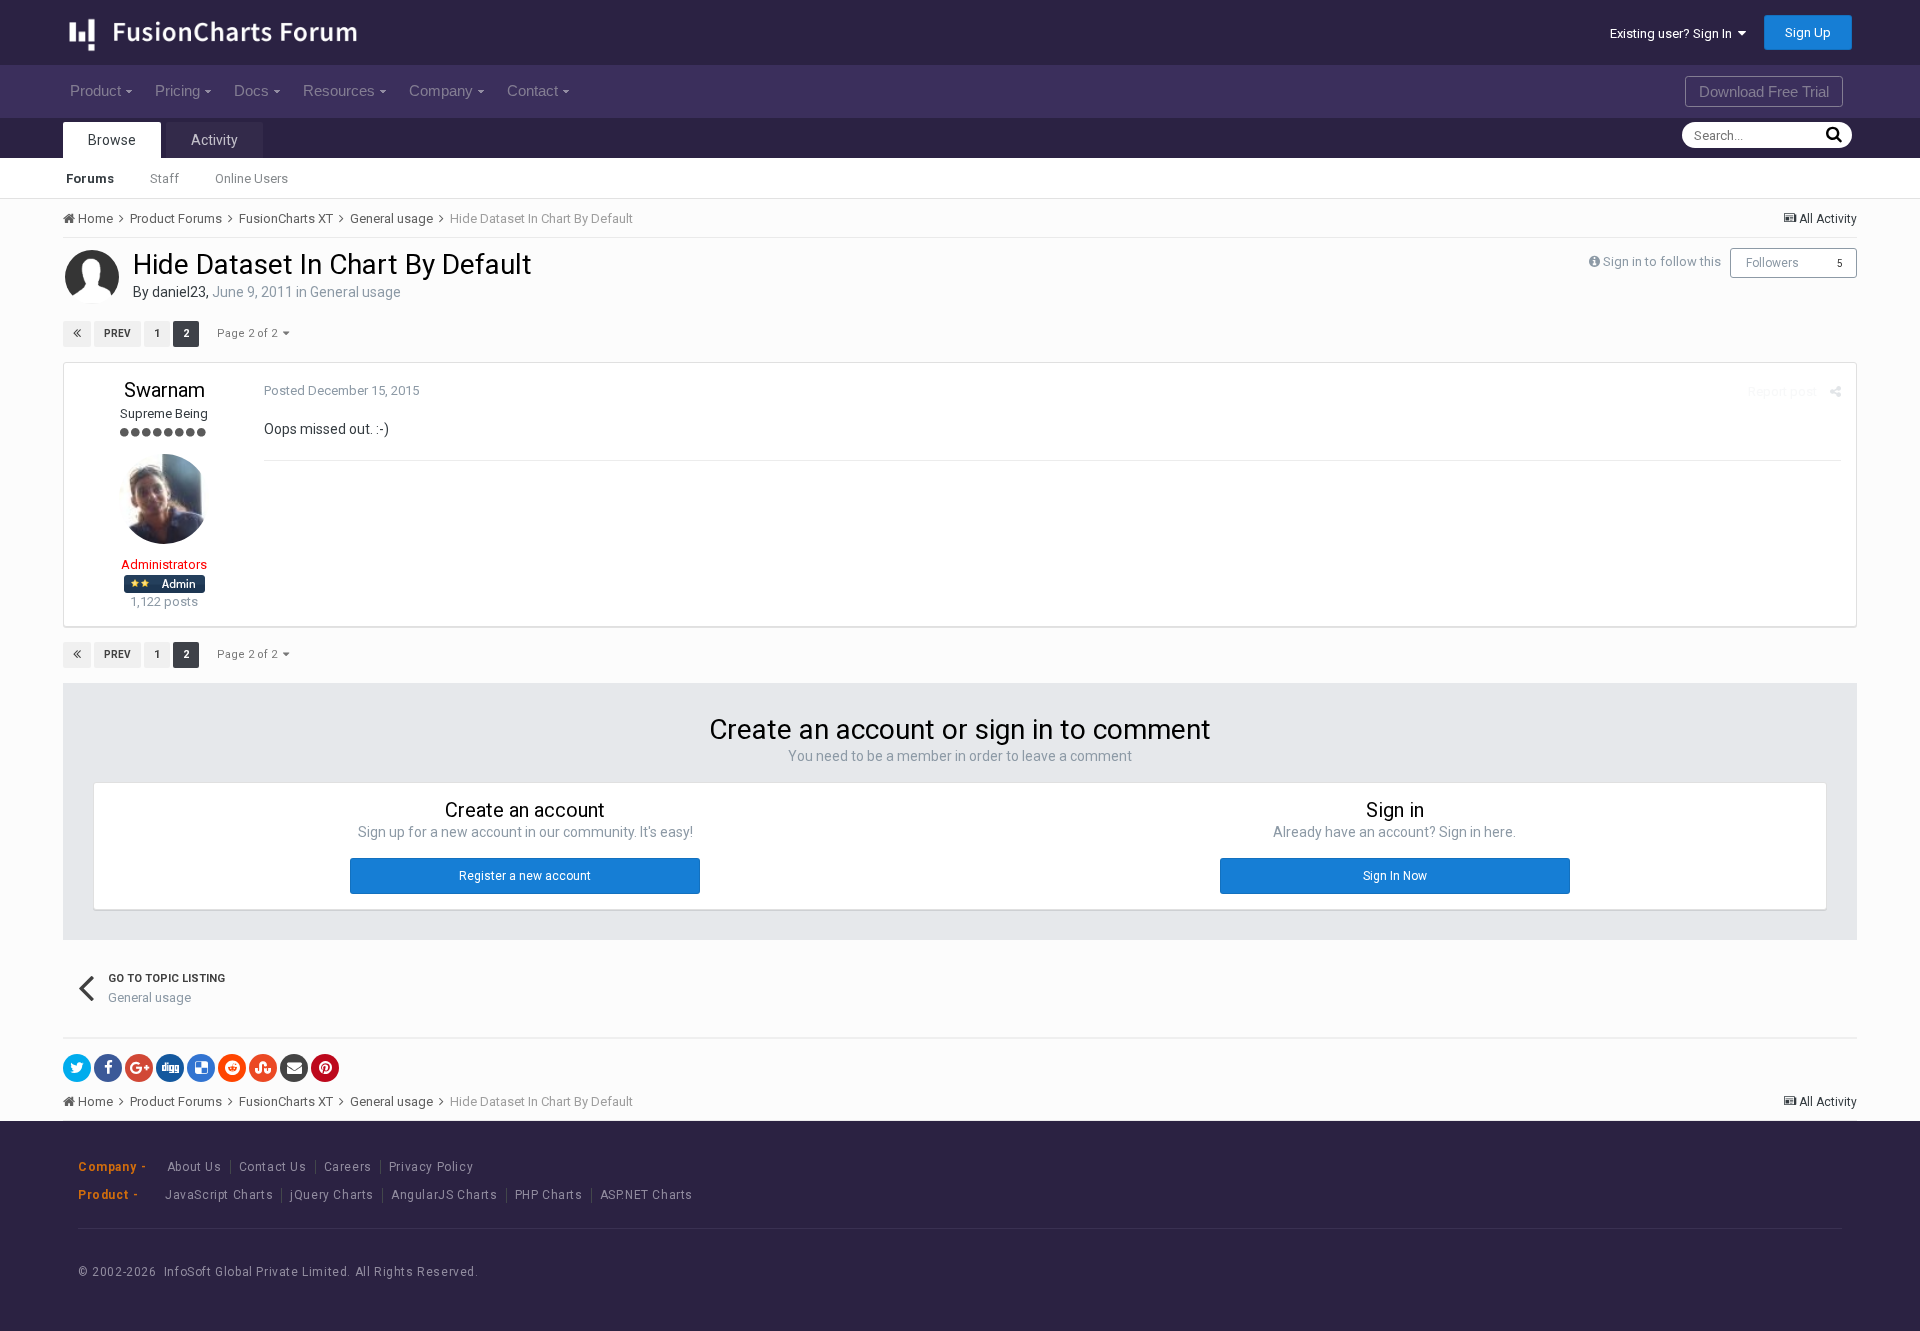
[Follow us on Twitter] (1746, 1272)
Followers (1772, 263)
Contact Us (273, 1167)
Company (441, 90)
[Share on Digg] (170, 1068)
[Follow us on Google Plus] (1791, 1272)
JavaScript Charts (219, 1195)
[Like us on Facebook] (1701, 1272)
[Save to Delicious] (201, 1068)
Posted (341, 390)
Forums (90, 178)
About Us (194, 1167)
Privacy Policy (431, 1167)
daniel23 (179, 292)
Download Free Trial (1764, 91)
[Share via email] (294, 1068)
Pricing (177, 90)
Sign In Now (1395, 876)
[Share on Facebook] (108, 1068)
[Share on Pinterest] (325, 1068)
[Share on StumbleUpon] (263, 1068)
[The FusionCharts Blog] (1656, 1272)
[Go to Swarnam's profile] (164, 499)
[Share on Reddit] (232, 1068)
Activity (214, 140)
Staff (164, 178)
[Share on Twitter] (77, 1068)
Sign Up (1808, 32)
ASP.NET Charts (646, 1195)
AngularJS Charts (444, 1195)
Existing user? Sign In (1674, 33)
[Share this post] (1835, 391)
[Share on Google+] (139, 1068)
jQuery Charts (332, 1195)
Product (95, 90)
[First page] (77, 334)
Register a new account (525, 876)
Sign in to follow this (1662, 261)
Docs (251, 90)
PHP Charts (549, 1195)
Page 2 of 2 (250, 333)
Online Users (251, 178)
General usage (355, 292)
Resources (339, 90)
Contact (532, 90)
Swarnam (164, 390)
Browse (112, 140)
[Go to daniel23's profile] (92, 277)
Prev (117, 333)
